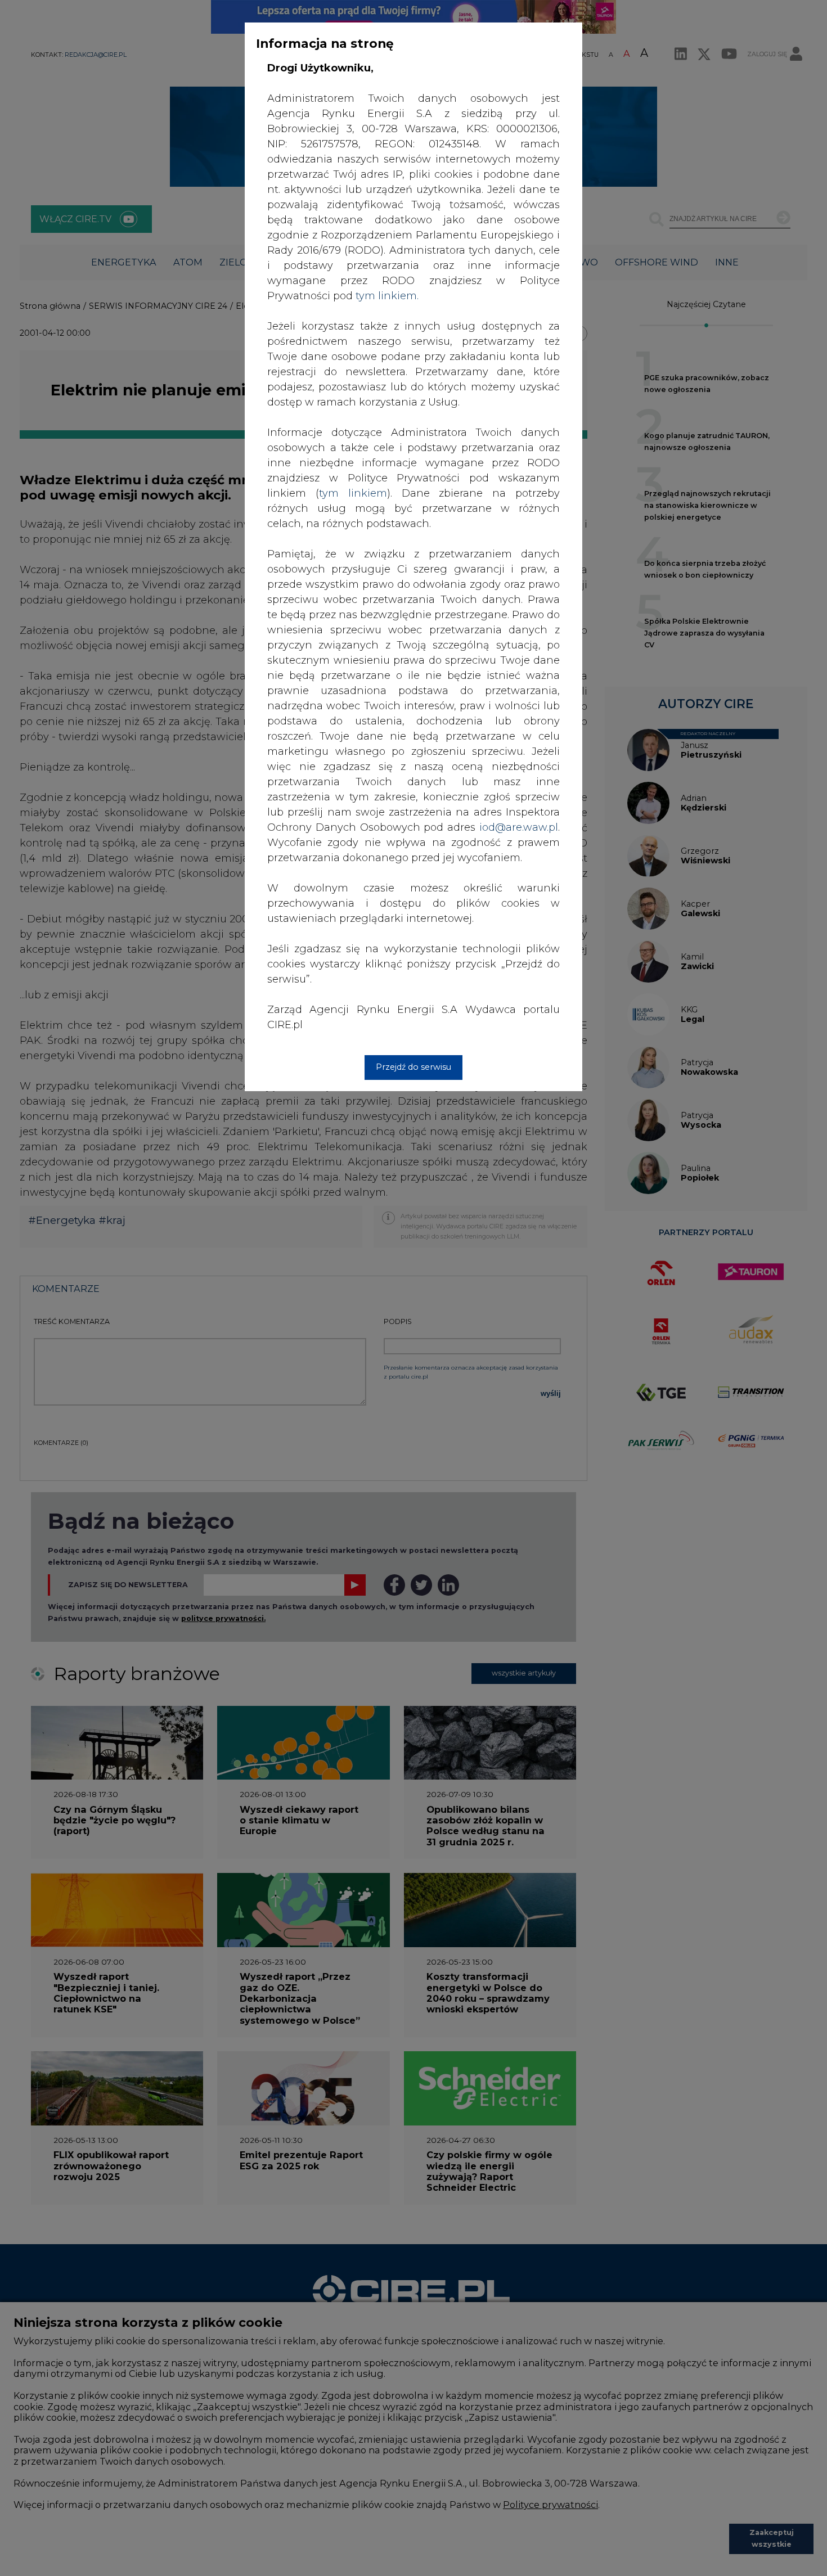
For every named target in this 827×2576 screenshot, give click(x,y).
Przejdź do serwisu (414, 1067)
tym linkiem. (387, 296)
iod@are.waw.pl (519, 827)
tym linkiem (353, 493)
